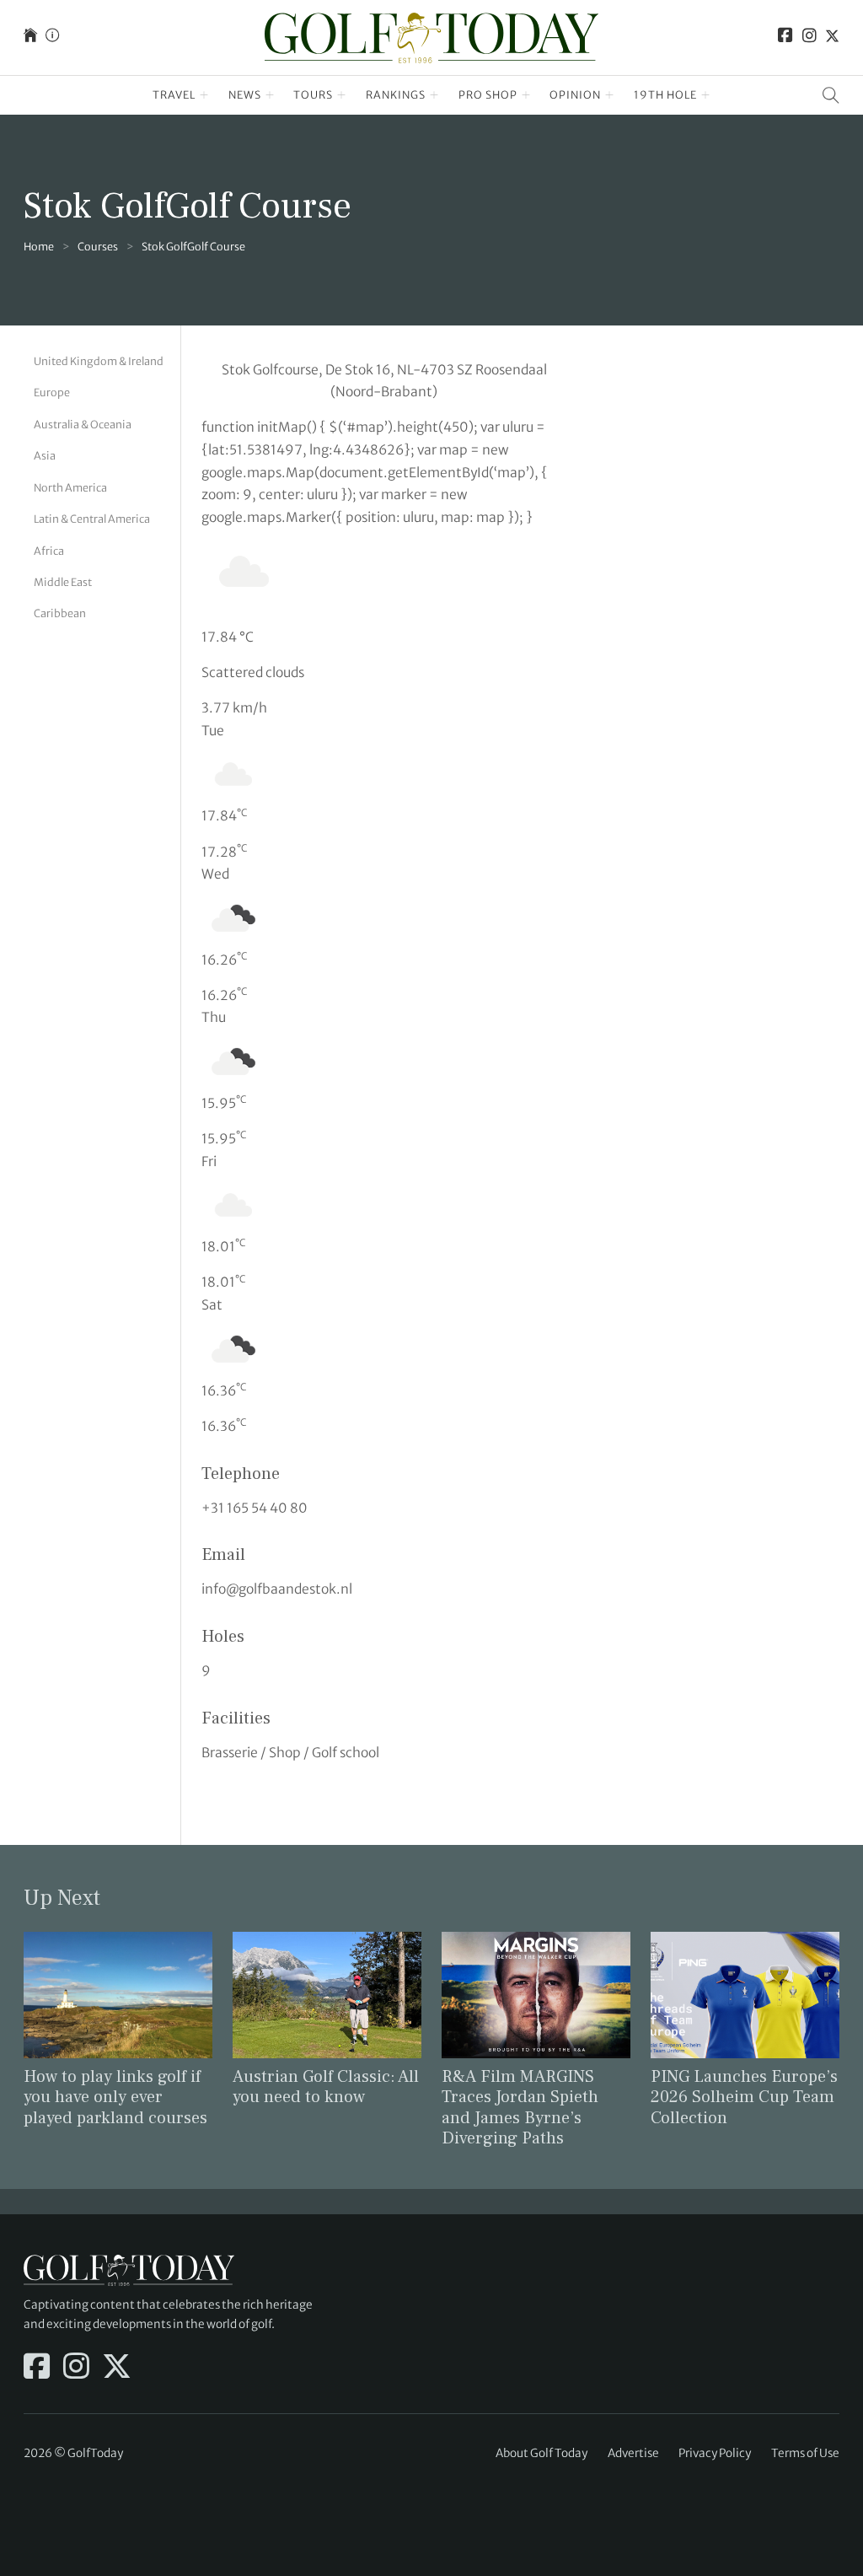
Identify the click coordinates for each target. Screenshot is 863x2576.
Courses (98, 247)
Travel (174, 95)
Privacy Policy (715, 2453)
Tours (313, 95)
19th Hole (665, 95)
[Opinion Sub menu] (610, 95)
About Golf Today (541, 2453)
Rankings (396, 95)
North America (70, 488)
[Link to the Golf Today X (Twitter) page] (832, 38)
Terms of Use (805, 2453)
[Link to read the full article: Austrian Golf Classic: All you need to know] (327, 1994)
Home (39, 247)
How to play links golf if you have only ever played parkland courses (115, 2097)
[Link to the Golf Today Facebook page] (785, 38)
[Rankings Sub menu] (434, 95)
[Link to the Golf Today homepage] (30, 38)
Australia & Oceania (83, 425)
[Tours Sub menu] (342, 95)
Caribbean (60, 613)
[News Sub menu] (270, 95)
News (245, 95)
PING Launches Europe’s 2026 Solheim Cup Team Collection (744, 2097)
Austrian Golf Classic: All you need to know (326, 2087)
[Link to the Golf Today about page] (52, 38)
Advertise (633, 2453)
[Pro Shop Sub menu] (526, 95)
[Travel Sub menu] (204, 95)
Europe (52, 393)
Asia (45, 456)
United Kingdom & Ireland (99, 361)
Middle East (63, 582)
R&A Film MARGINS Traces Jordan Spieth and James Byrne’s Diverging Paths (520, 2108)
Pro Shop (488, 95)
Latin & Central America (92, 519)
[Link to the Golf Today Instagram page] (809, 38)
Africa (49, 551)
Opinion (575, 95)
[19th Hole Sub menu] (706, 95)
